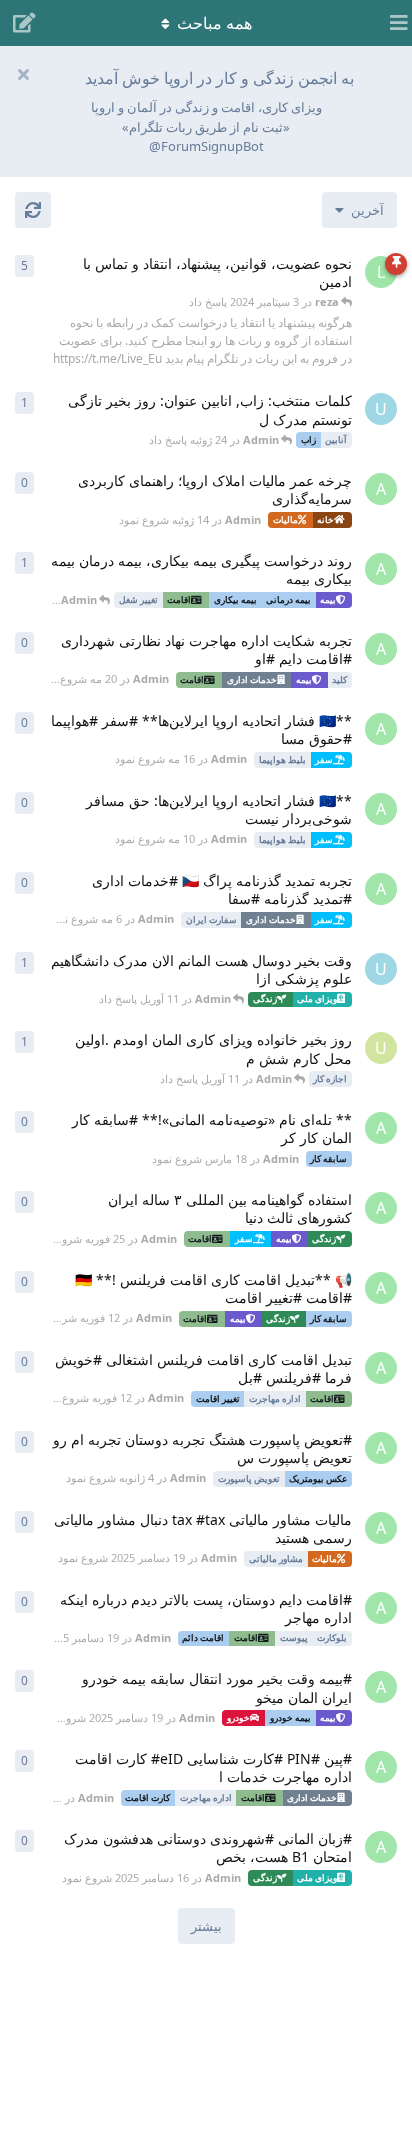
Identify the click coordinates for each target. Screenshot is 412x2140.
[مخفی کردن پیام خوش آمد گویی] (23, 74)
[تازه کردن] (33, 210)
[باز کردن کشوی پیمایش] (392, 23)
